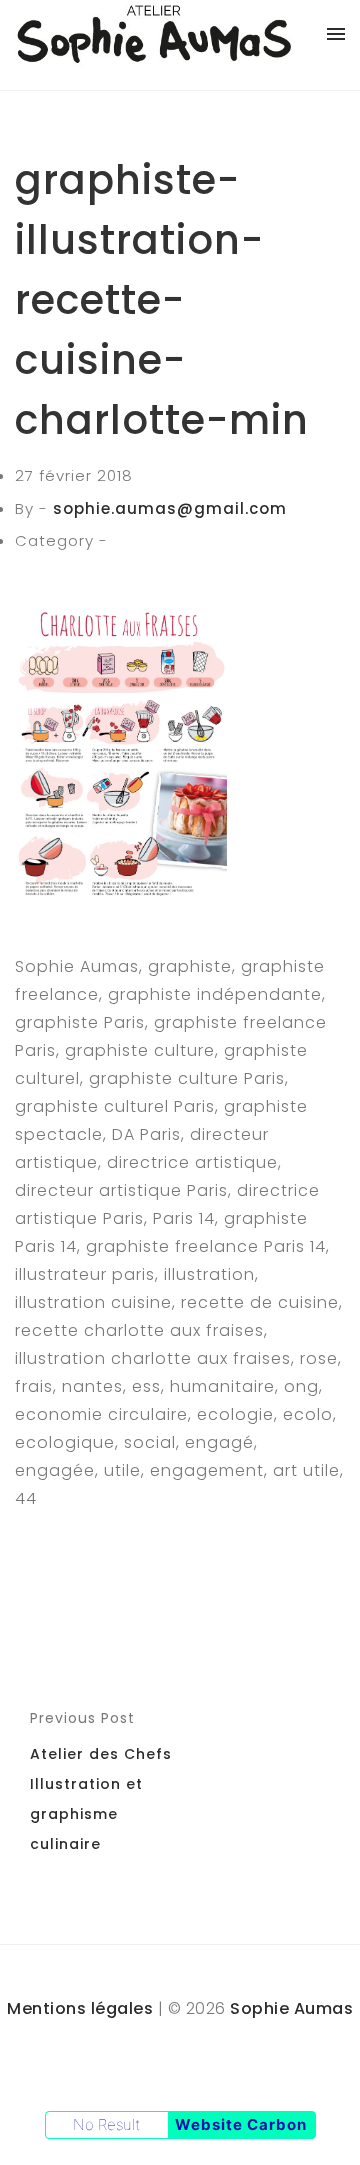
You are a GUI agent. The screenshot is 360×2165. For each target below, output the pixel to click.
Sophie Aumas (291, 2008)
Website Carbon (241, 2124)
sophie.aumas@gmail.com (170, 508)
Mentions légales (80, 2008)
